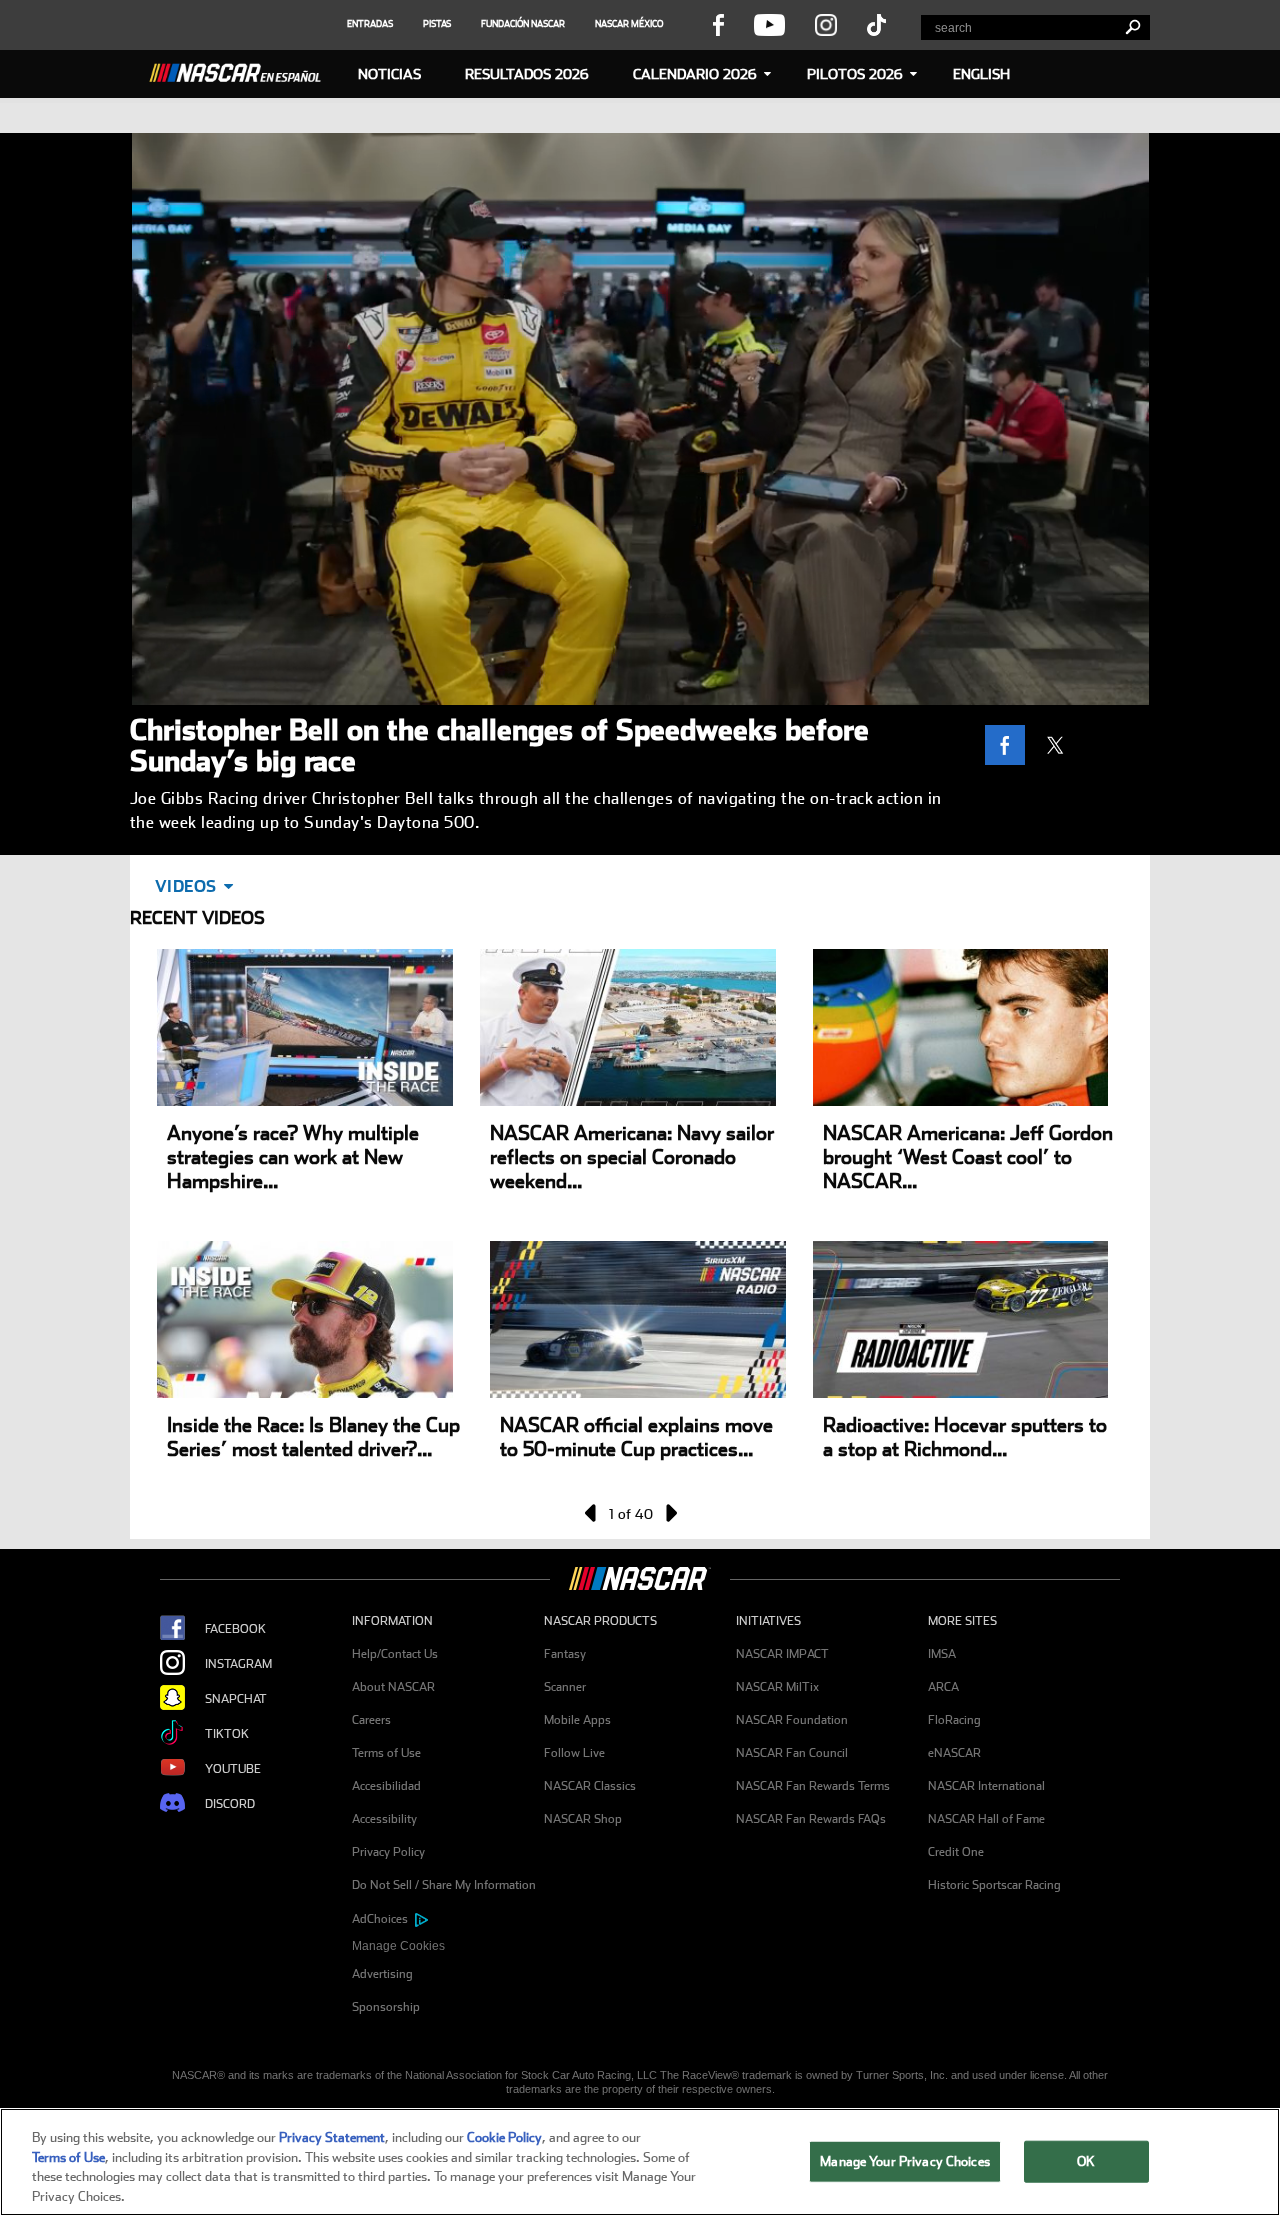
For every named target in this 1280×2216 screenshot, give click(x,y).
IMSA (942, 1654)
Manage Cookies (398, 1946)
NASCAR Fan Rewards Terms (813, 1786)
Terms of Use (386, 1753)
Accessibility (384, 1819)
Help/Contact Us (395, 1654)
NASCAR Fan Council (792, 1753)
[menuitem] (448, 1946)
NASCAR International (986, 1786)
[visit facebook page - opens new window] (718, 24)
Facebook (235, 1629)
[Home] (243, 70)
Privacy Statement (332, 2137)
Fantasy (565, 1654)
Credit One (956, 1852)
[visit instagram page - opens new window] (826, 24)
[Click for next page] (670, 1513)
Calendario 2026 (695, 74)
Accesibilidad (386, 1786)
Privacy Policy (388, 1852)
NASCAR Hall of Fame (986, 1819)
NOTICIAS (389, 74)
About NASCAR (393, 1687)
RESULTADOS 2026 (527, 74)
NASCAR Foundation (792, 1720)
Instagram (238, 1664)
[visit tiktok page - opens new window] (876, 24)
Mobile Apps (577, 1720)
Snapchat (236, 1699)
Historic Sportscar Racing (994, 1885)
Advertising (382, 1974)
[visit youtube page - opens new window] (769, 24)
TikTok (227, 1734)
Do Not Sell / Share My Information (444, 1885)
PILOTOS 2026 (855, 74)
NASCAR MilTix (777, 1687)
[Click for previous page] (592, 1513)
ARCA (943, 1687)
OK (1086, 2161)
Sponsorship (386, 2007)
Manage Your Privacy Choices (905, 2161)
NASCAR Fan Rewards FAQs (811, 1819)
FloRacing (954, 1720)
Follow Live (574, 1753)
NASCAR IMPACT (782, 1654)
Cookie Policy (504, 2137)
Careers (371, 1720)
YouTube (233, 1769)
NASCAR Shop (583, 1819)
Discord (230, 1804)
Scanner (565, 1687)
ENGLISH (981, 74)
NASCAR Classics (590, 1786)
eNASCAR (954, 1753)
